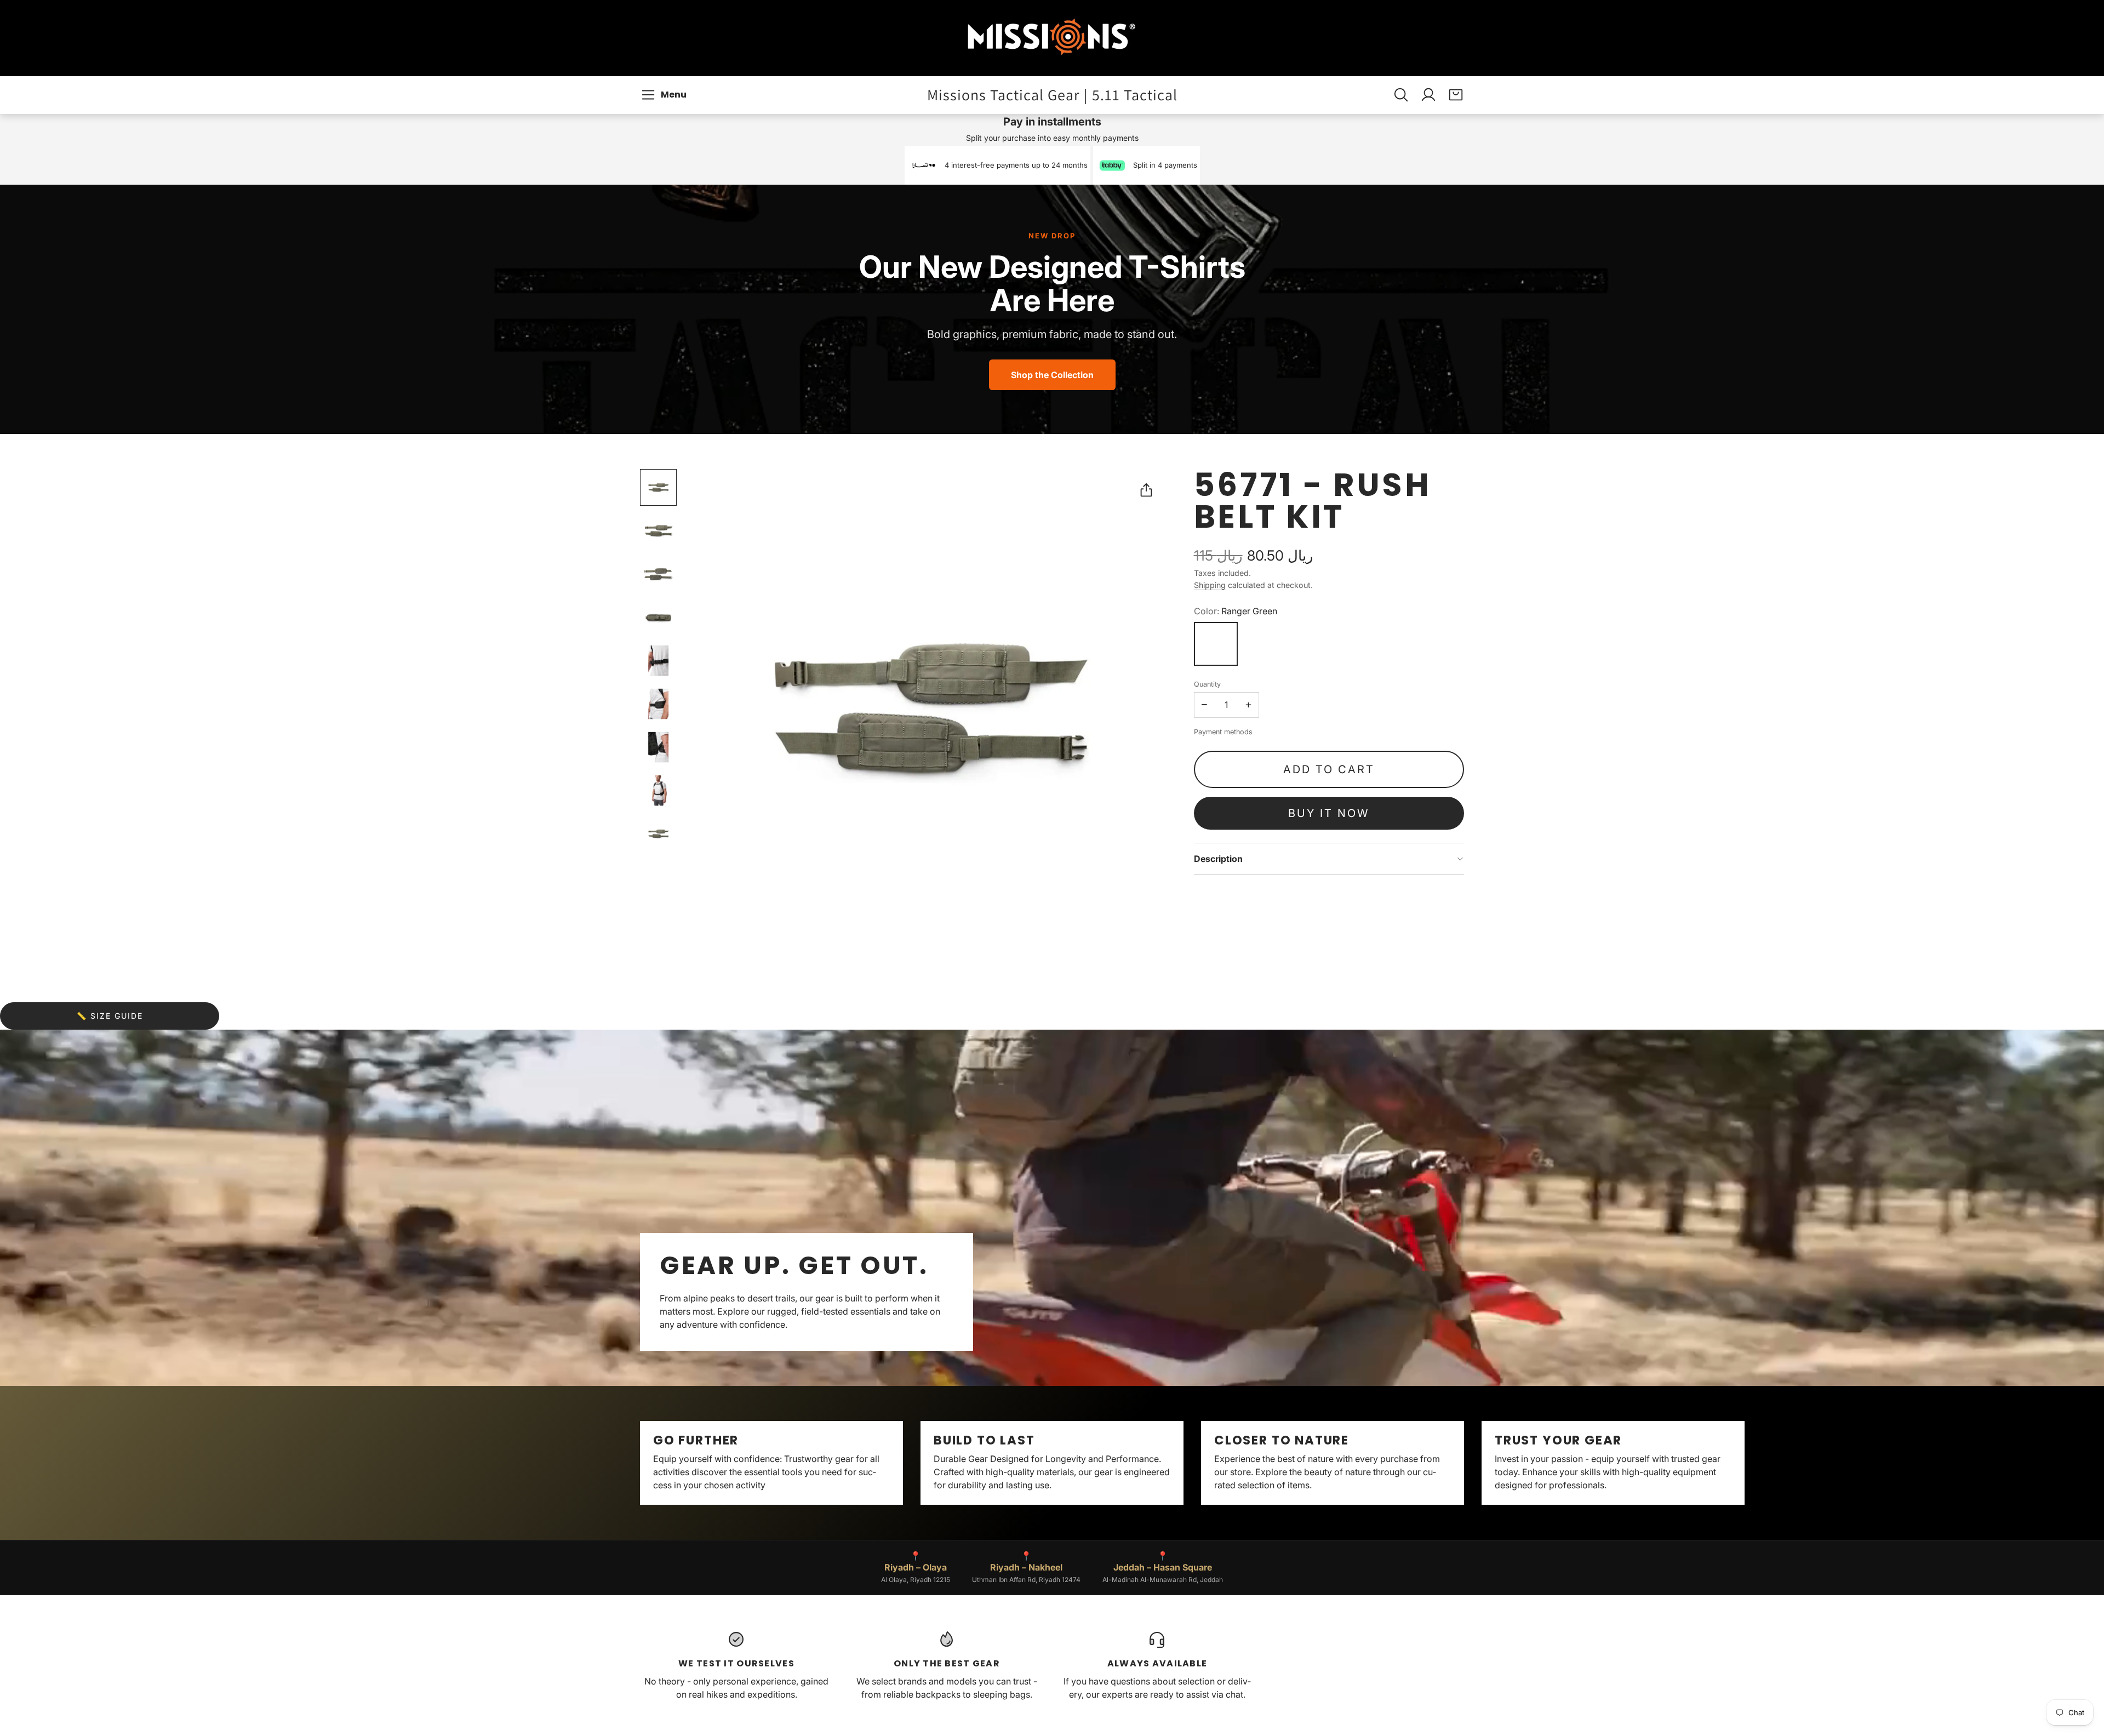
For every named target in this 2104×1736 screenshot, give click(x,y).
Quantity (1207, 684)
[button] (665, 95)
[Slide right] (1464, 1463)
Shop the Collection (1052, 375)
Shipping (1210, 585)
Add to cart (1329, 769)
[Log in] (1428, 95)
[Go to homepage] (1052, 38)
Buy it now (1329, 813)
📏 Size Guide (110, 1016)
